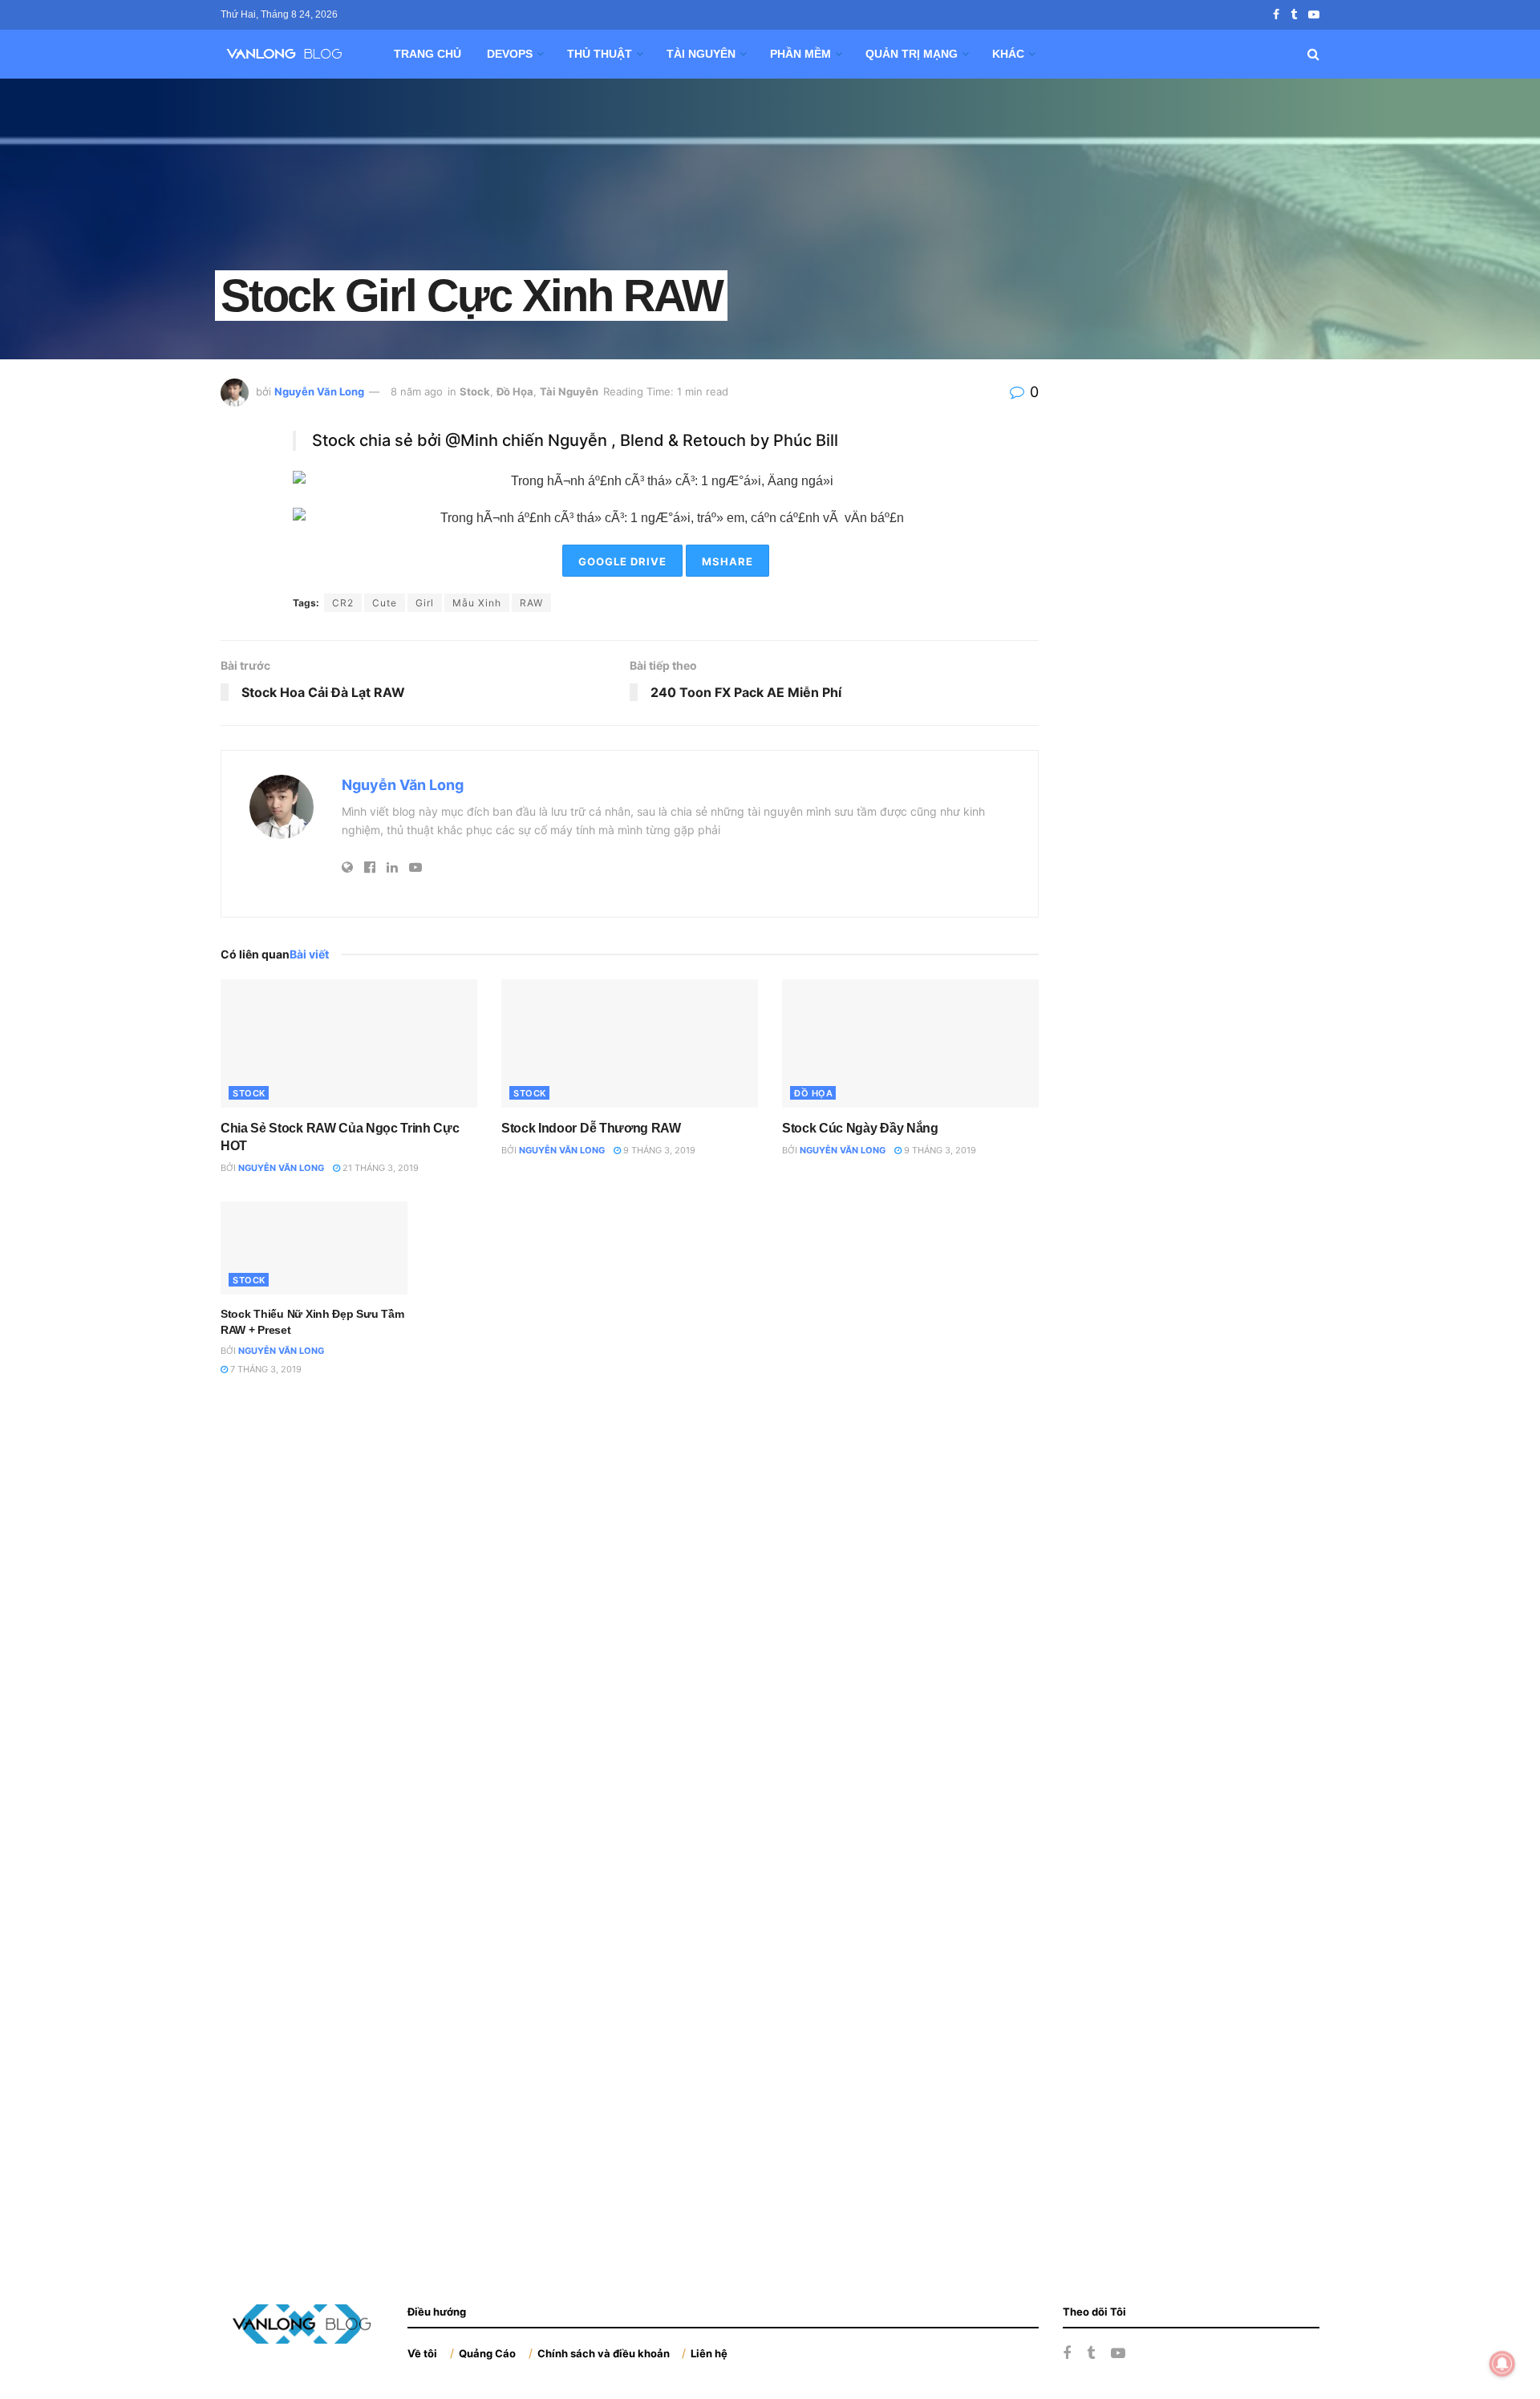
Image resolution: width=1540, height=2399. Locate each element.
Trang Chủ (428, 54)
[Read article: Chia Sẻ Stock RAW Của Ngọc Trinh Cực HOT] (349, 1043)
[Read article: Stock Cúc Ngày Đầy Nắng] (910, 1043)
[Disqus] (630, 1619)
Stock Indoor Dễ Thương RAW (591, 1128)
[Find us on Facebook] (1276, 15)
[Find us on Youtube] (1314, 15)
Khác (1008, 54)
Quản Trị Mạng (912, 54)
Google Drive (622, 561)
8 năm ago (417, 391)
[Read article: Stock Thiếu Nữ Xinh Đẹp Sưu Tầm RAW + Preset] (314, 1248)
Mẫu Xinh (477, 603)
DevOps (510, 54)
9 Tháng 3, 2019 (658, 1150)
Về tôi (422, 2353)
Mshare (727, 561)
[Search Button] (1313, 54)
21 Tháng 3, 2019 (379, 1168)
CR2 (343, 603)
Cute (385, 603)
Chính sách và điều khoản (604, 2353)
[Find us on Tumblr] (1294, 15)
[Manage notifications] (1502, 2364)
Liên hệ (709, 2353)
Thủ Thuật (600, 54)
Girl (425, 603)
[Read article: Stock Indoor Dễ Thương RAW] (630, 1043)
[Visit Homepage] (290, 54)
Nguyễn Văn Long (319, 391)
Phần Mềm (800, 54)
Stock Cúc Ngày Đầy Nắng (860, 1128)
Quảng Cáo (487, 2353)
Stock (475, 391)
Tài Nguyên (701, 54)
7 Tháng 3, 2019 (265, 1369)
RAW (531, 603)
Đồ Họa (515, 391)
